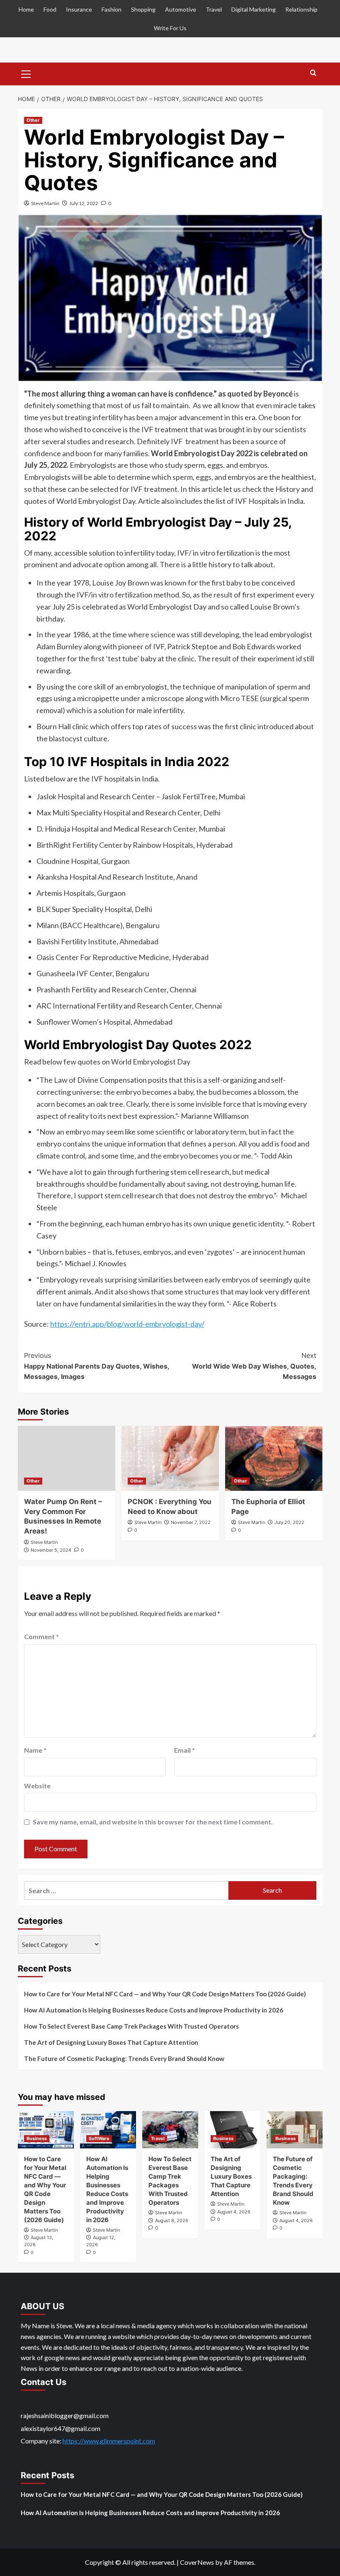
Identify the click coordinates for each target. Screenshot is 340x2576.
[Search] (313, 73)
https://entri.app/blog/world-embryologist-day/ (127, 1324)
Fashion (112, 9)
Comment (41, 1636)
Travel (214, 9)
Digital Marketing (254, 9)
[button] (26, 73)
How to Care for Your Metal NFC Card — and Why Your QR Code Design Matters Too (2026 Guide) (165, 1994)
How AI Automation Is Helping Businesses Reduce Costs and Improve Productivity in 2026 (154, 2010)
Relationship (301, 9)
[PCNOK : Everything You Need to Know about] (170, 1458)
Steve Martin (45, 203)
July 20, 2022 (289, 1522)
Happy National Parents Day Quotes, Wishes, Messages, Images (97, 1366)
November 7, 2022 (191, 1522)
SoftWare (99, 2138)
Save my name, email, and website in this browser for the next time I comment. (153, 1822)
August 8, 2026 (172, 2220)
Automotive (181, 9)
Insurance (79, 9)
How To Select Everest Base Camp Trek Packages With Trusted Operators (131, 2026)
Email (185, 1750)
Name (35, 1750)
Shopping (143, 9)
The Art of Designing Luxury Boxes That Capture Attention (111, 2042)
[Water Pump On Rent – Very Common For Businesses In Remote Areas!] (67, 1458)
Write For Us (170, 28)
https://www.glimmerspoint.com (109, 2441)
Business (37, 2138)
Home (26, 9)
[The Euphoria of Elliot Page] (274, 1458)
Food (50, 9)
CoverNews (197, 2562)
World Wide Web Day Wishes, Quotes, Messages (254, 1366)
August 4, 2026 (234, 2212)
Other (33, 120)
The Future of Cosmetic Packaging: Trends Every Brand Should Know (124, 2058)
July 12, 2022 (84, 203)
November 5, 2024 (51, 1550)
